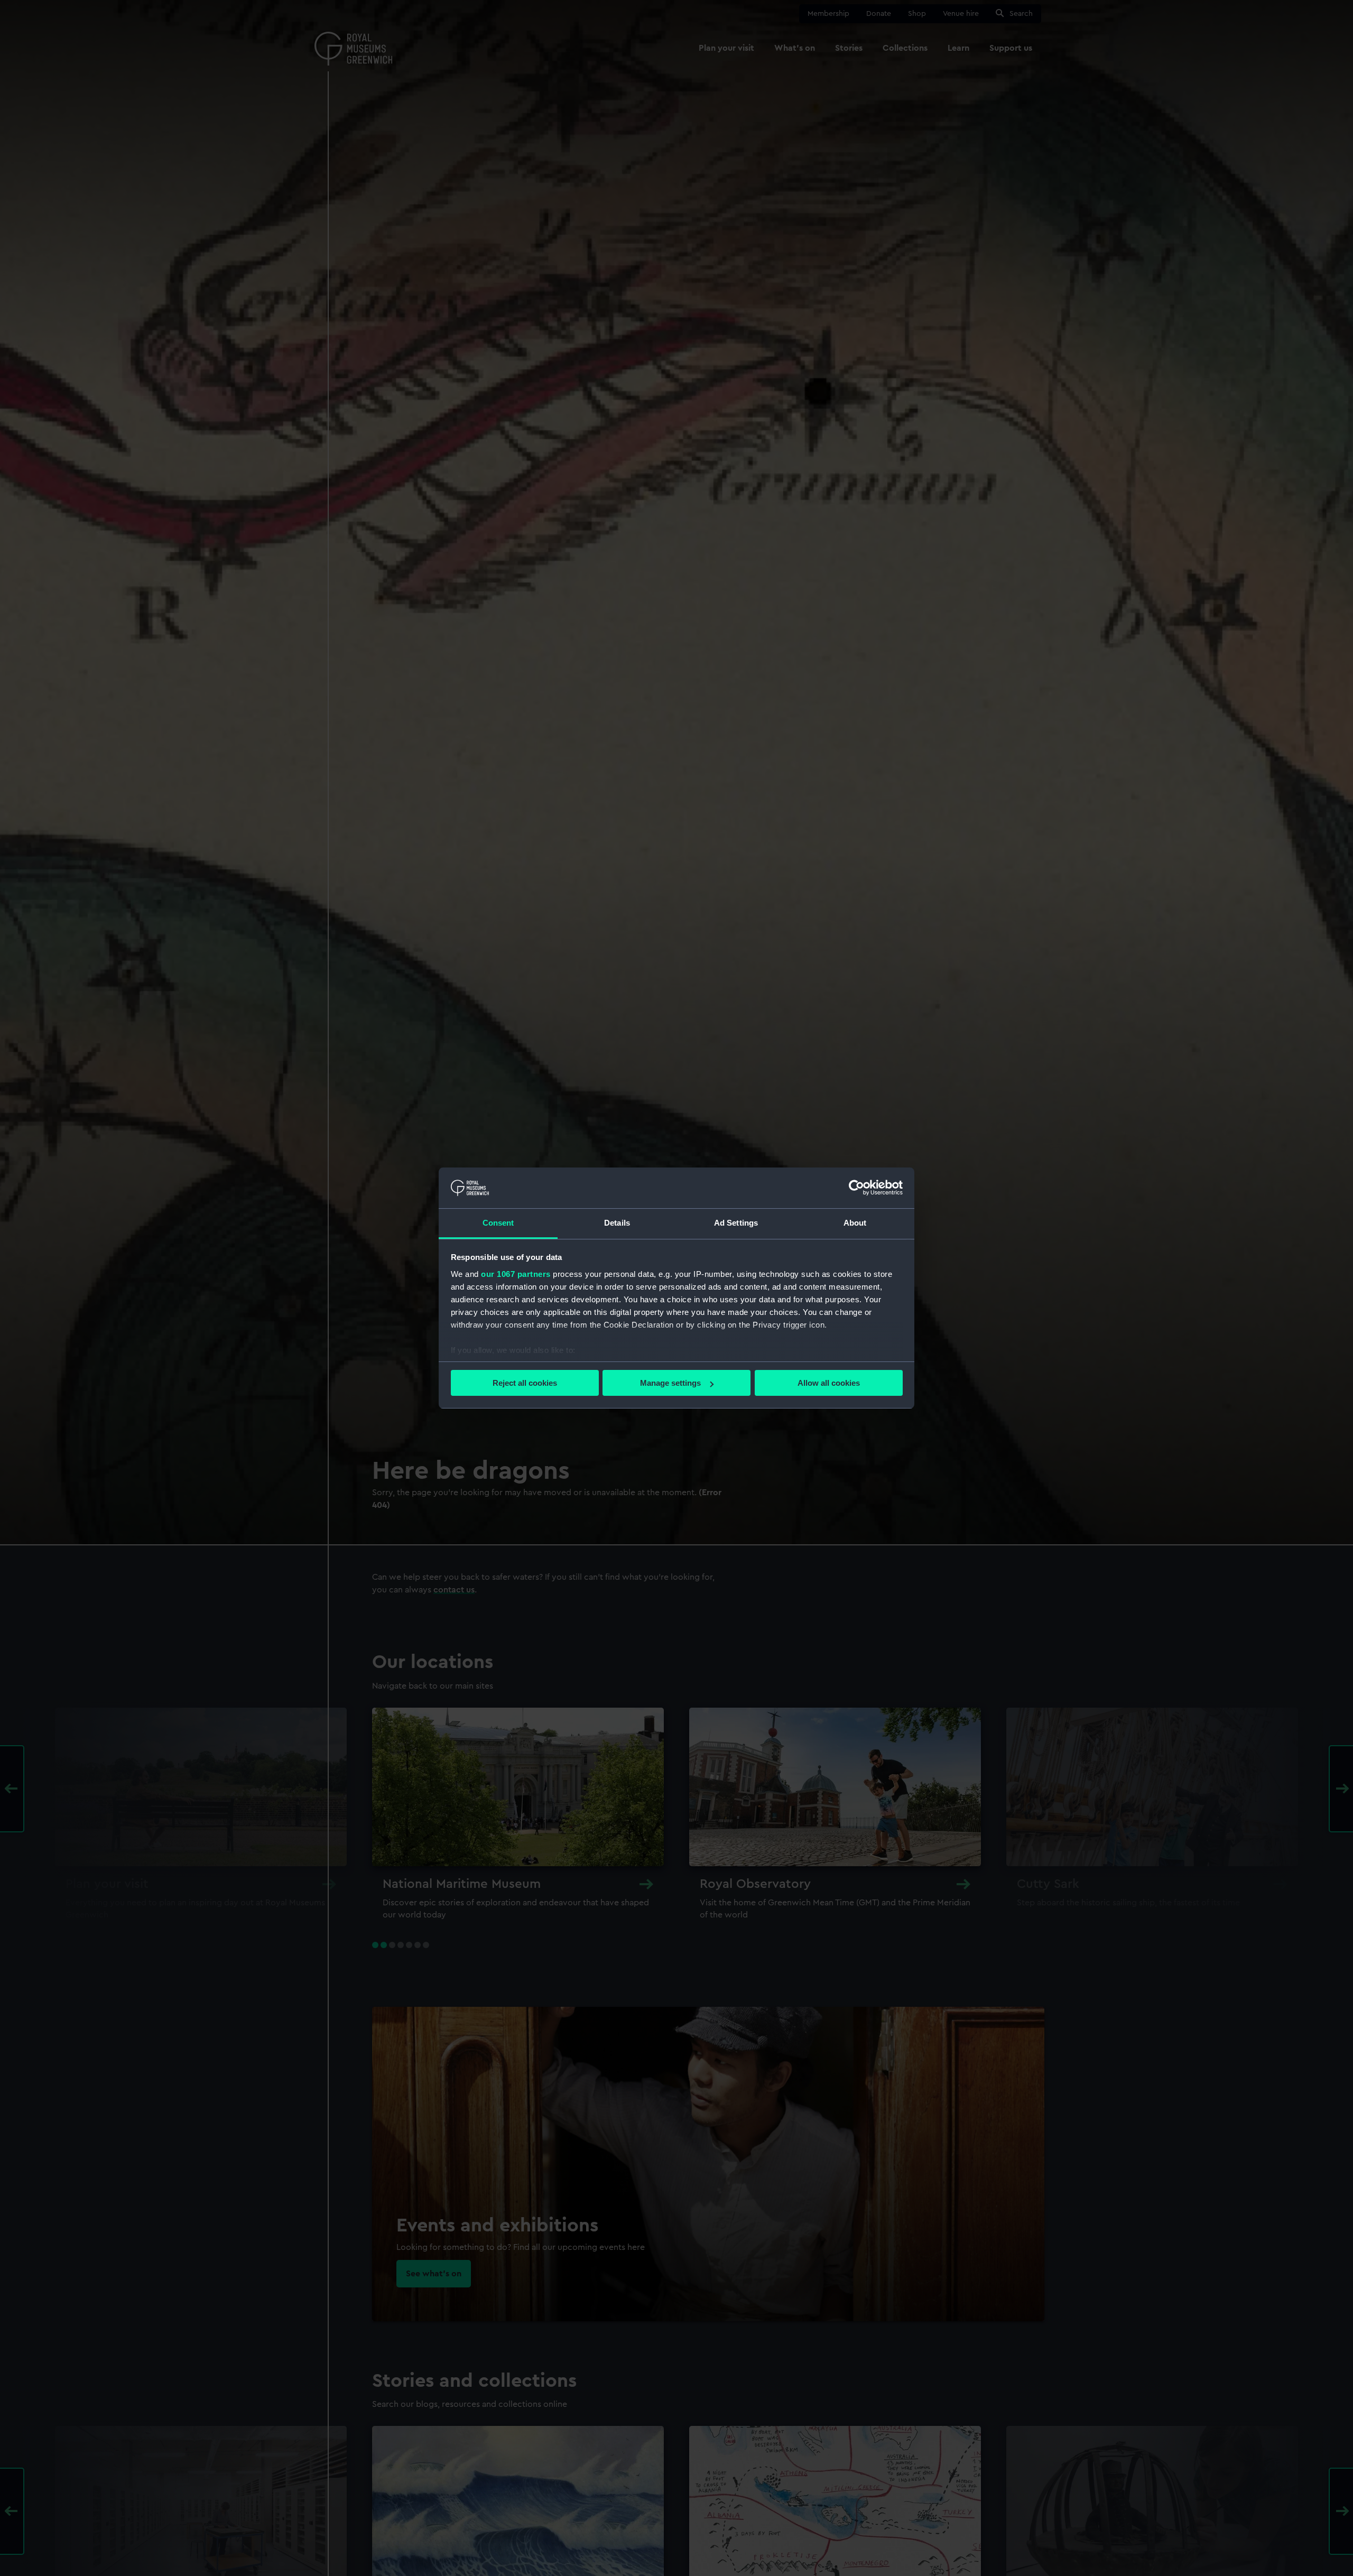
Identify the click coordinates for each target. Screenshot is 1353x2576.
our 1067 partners (516, 1274)
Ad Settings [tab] (736, 1223)
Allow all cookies (829, 1383)
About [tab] (855, 1223)
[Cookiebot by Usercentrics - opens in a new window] (856, 1188)
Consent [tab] (498, 1223)
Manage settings (670, 1383)
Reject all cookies (525, 1383)
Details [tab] (617, 1223)
